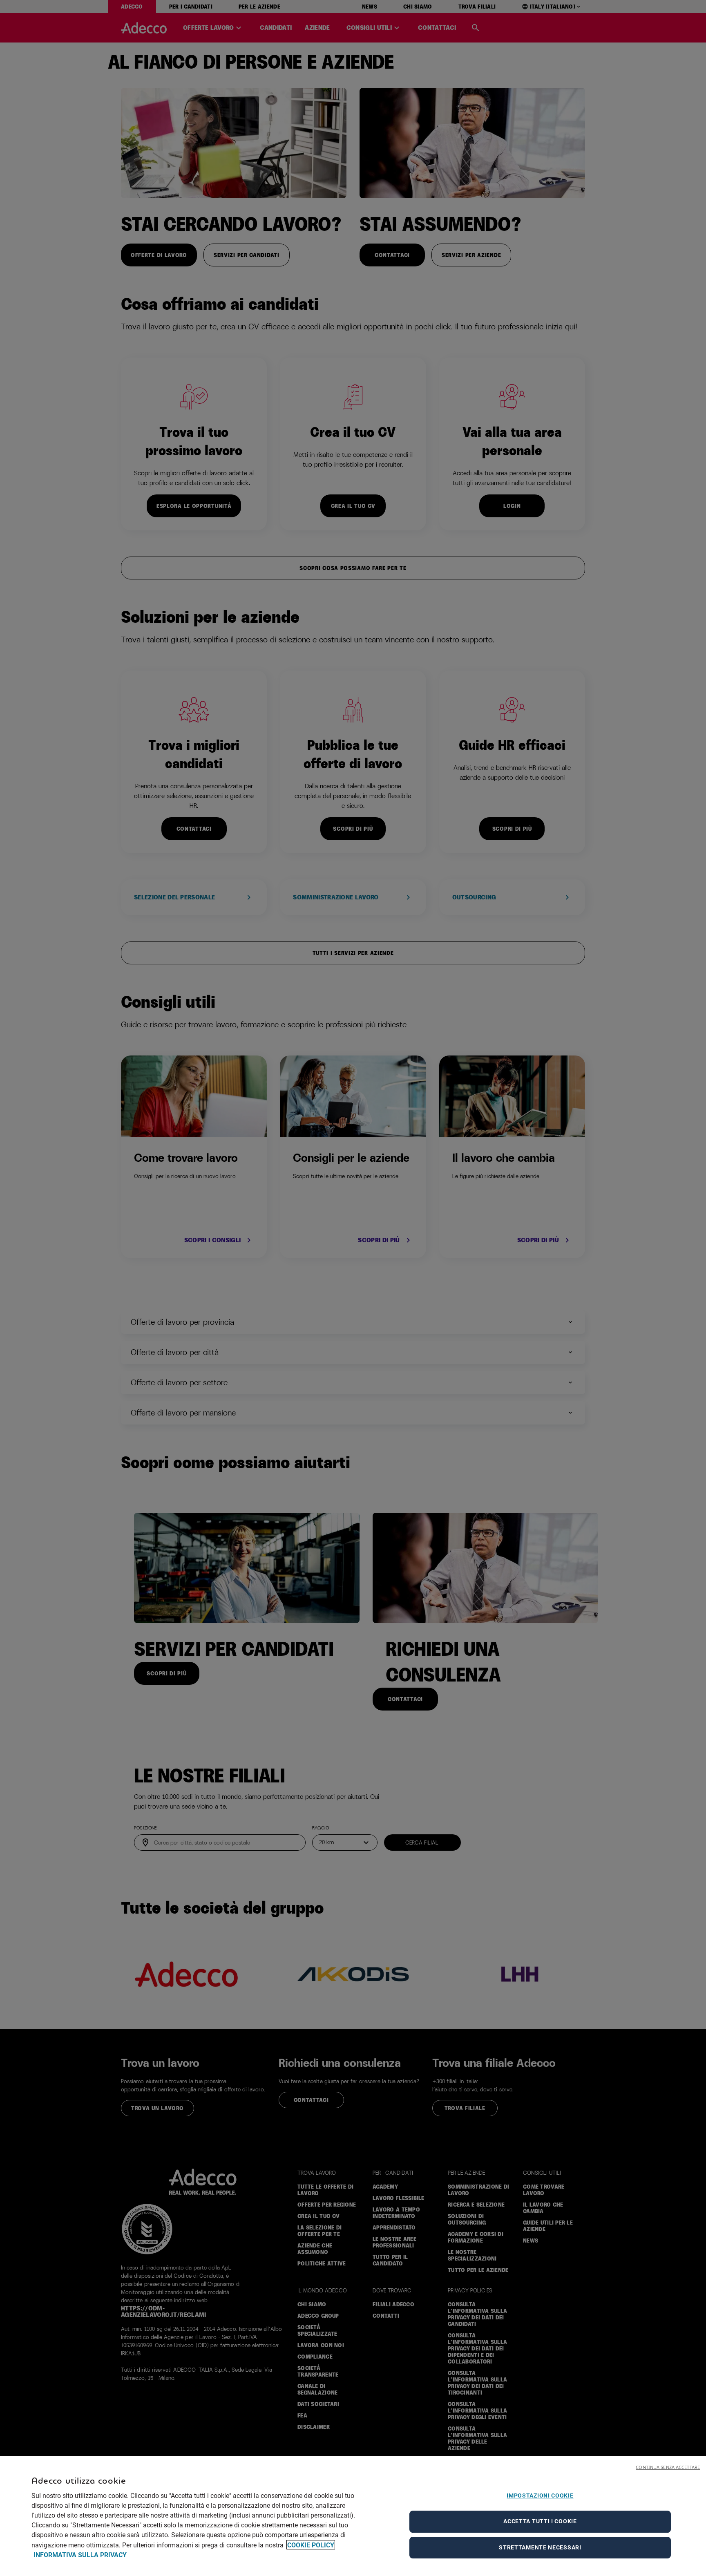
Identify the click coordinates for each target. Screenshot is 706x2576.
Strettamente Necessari (540, 2547)
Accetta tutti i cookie (540, 2521)
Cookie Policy (311, 2545)
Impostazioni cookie (540, 2495)
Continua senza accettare (668, 2467)
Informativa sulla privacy (80, 2555)
